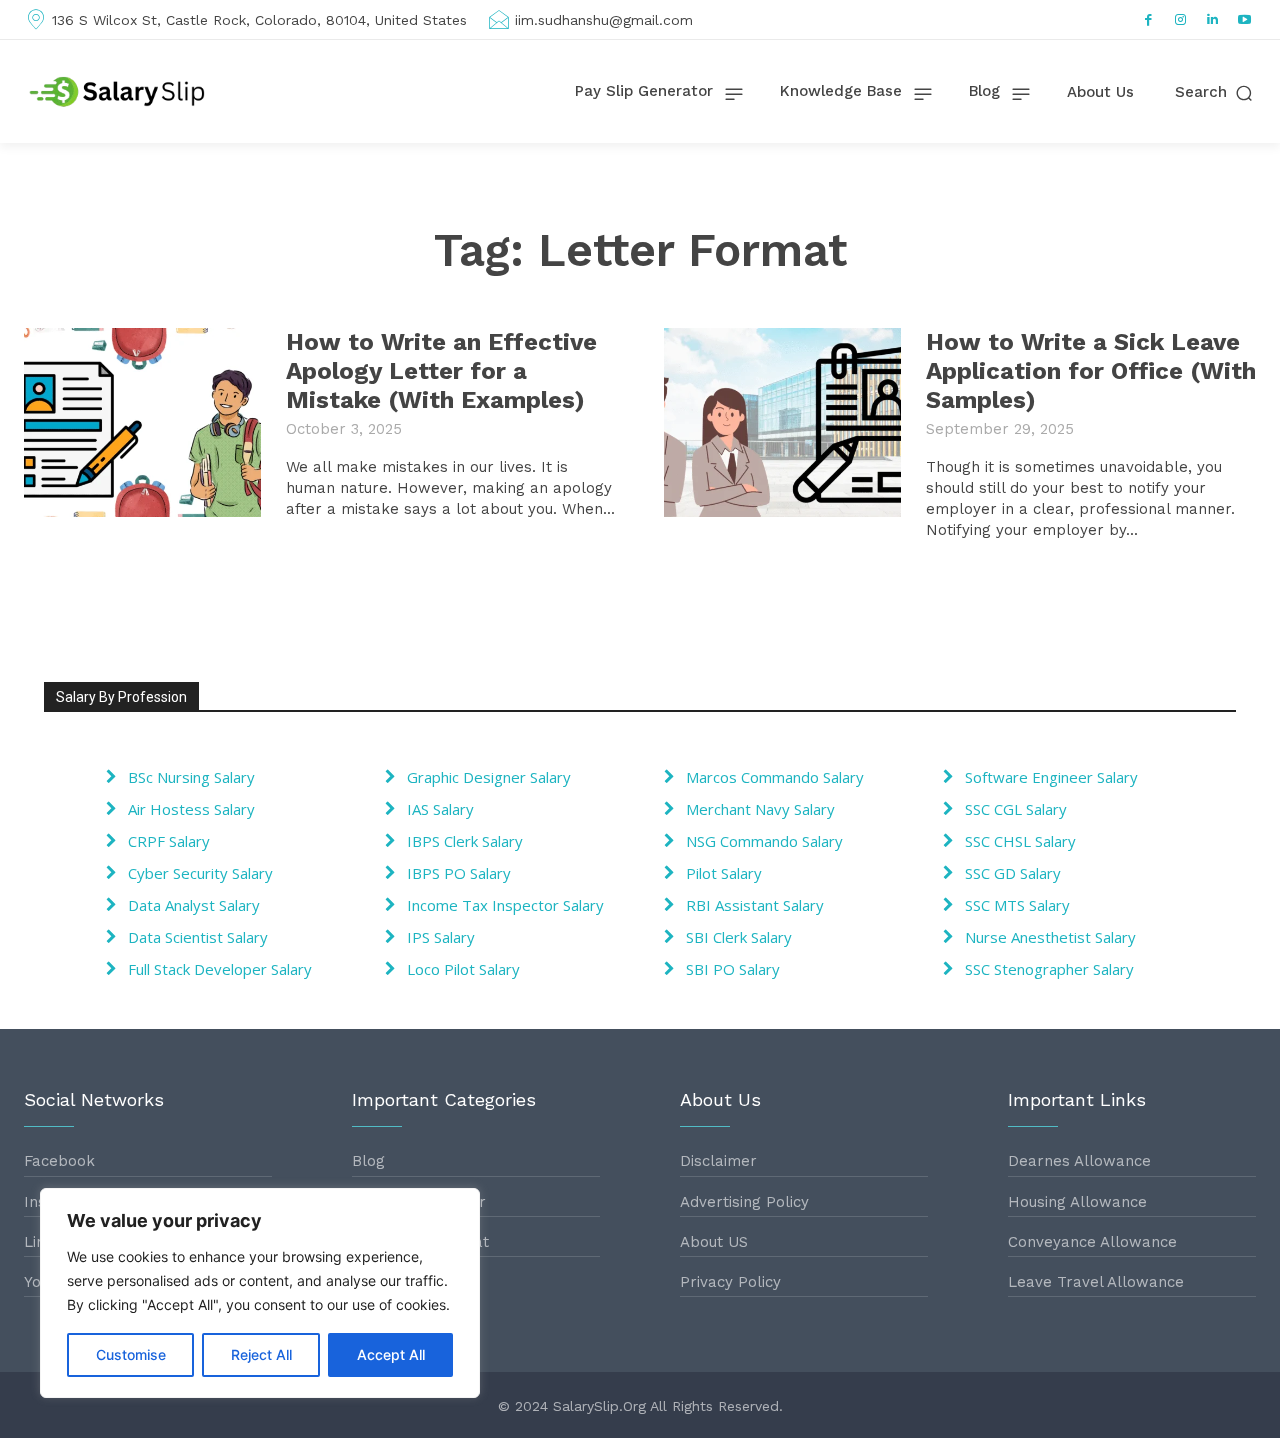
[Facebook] (1149, 20)
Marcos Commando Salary (775, 777)
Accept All (391, 1354)
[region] (260, 1293)
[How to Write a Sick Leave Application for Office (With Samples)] (782, 422)
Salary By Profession (121, 697)
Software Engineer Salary (1051, 777)
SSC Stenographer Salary (1049, 969)
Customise (131, 1354)
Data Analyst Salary (194, 905)
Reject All (261, 1354)
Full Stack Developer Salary (220, 969)
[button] (1215, 92)
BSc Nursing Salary (191, 777)
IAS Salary (440, 809)
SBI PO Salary (733, 969)
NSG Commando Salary (764, 841)
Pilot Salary (724, 873)
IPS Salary (441, 937)
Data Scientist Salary (198, 937)
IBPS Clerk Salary (465, 841)
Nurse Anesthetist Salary (1050, 937)
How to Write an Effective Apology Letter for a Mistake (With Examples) (441, 371)
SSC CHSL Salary (1020, 841)
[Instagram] (1181, 20)
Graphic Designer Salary (489, 777)
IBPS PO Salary (459, 873)
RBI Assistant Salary (755, 905)
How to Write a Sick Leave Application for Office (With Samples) (1091, 371)
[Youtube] (1245, 20)
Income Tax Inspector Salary (505, 905)
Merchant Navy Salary (760, 809)
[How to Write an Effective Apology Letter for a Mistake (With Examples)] (142, 422)
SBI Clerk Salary (739, 937)
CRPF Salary (169, 841)
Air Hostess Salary (191, 809)
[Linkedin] (1213, 20)
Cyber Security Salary (200, 873)
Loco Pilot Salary (463, 969)
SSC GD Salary (1013, 873)
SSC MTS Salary (1017, 905)
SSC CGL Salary (1016, 809)
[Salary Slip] (119, 91)
